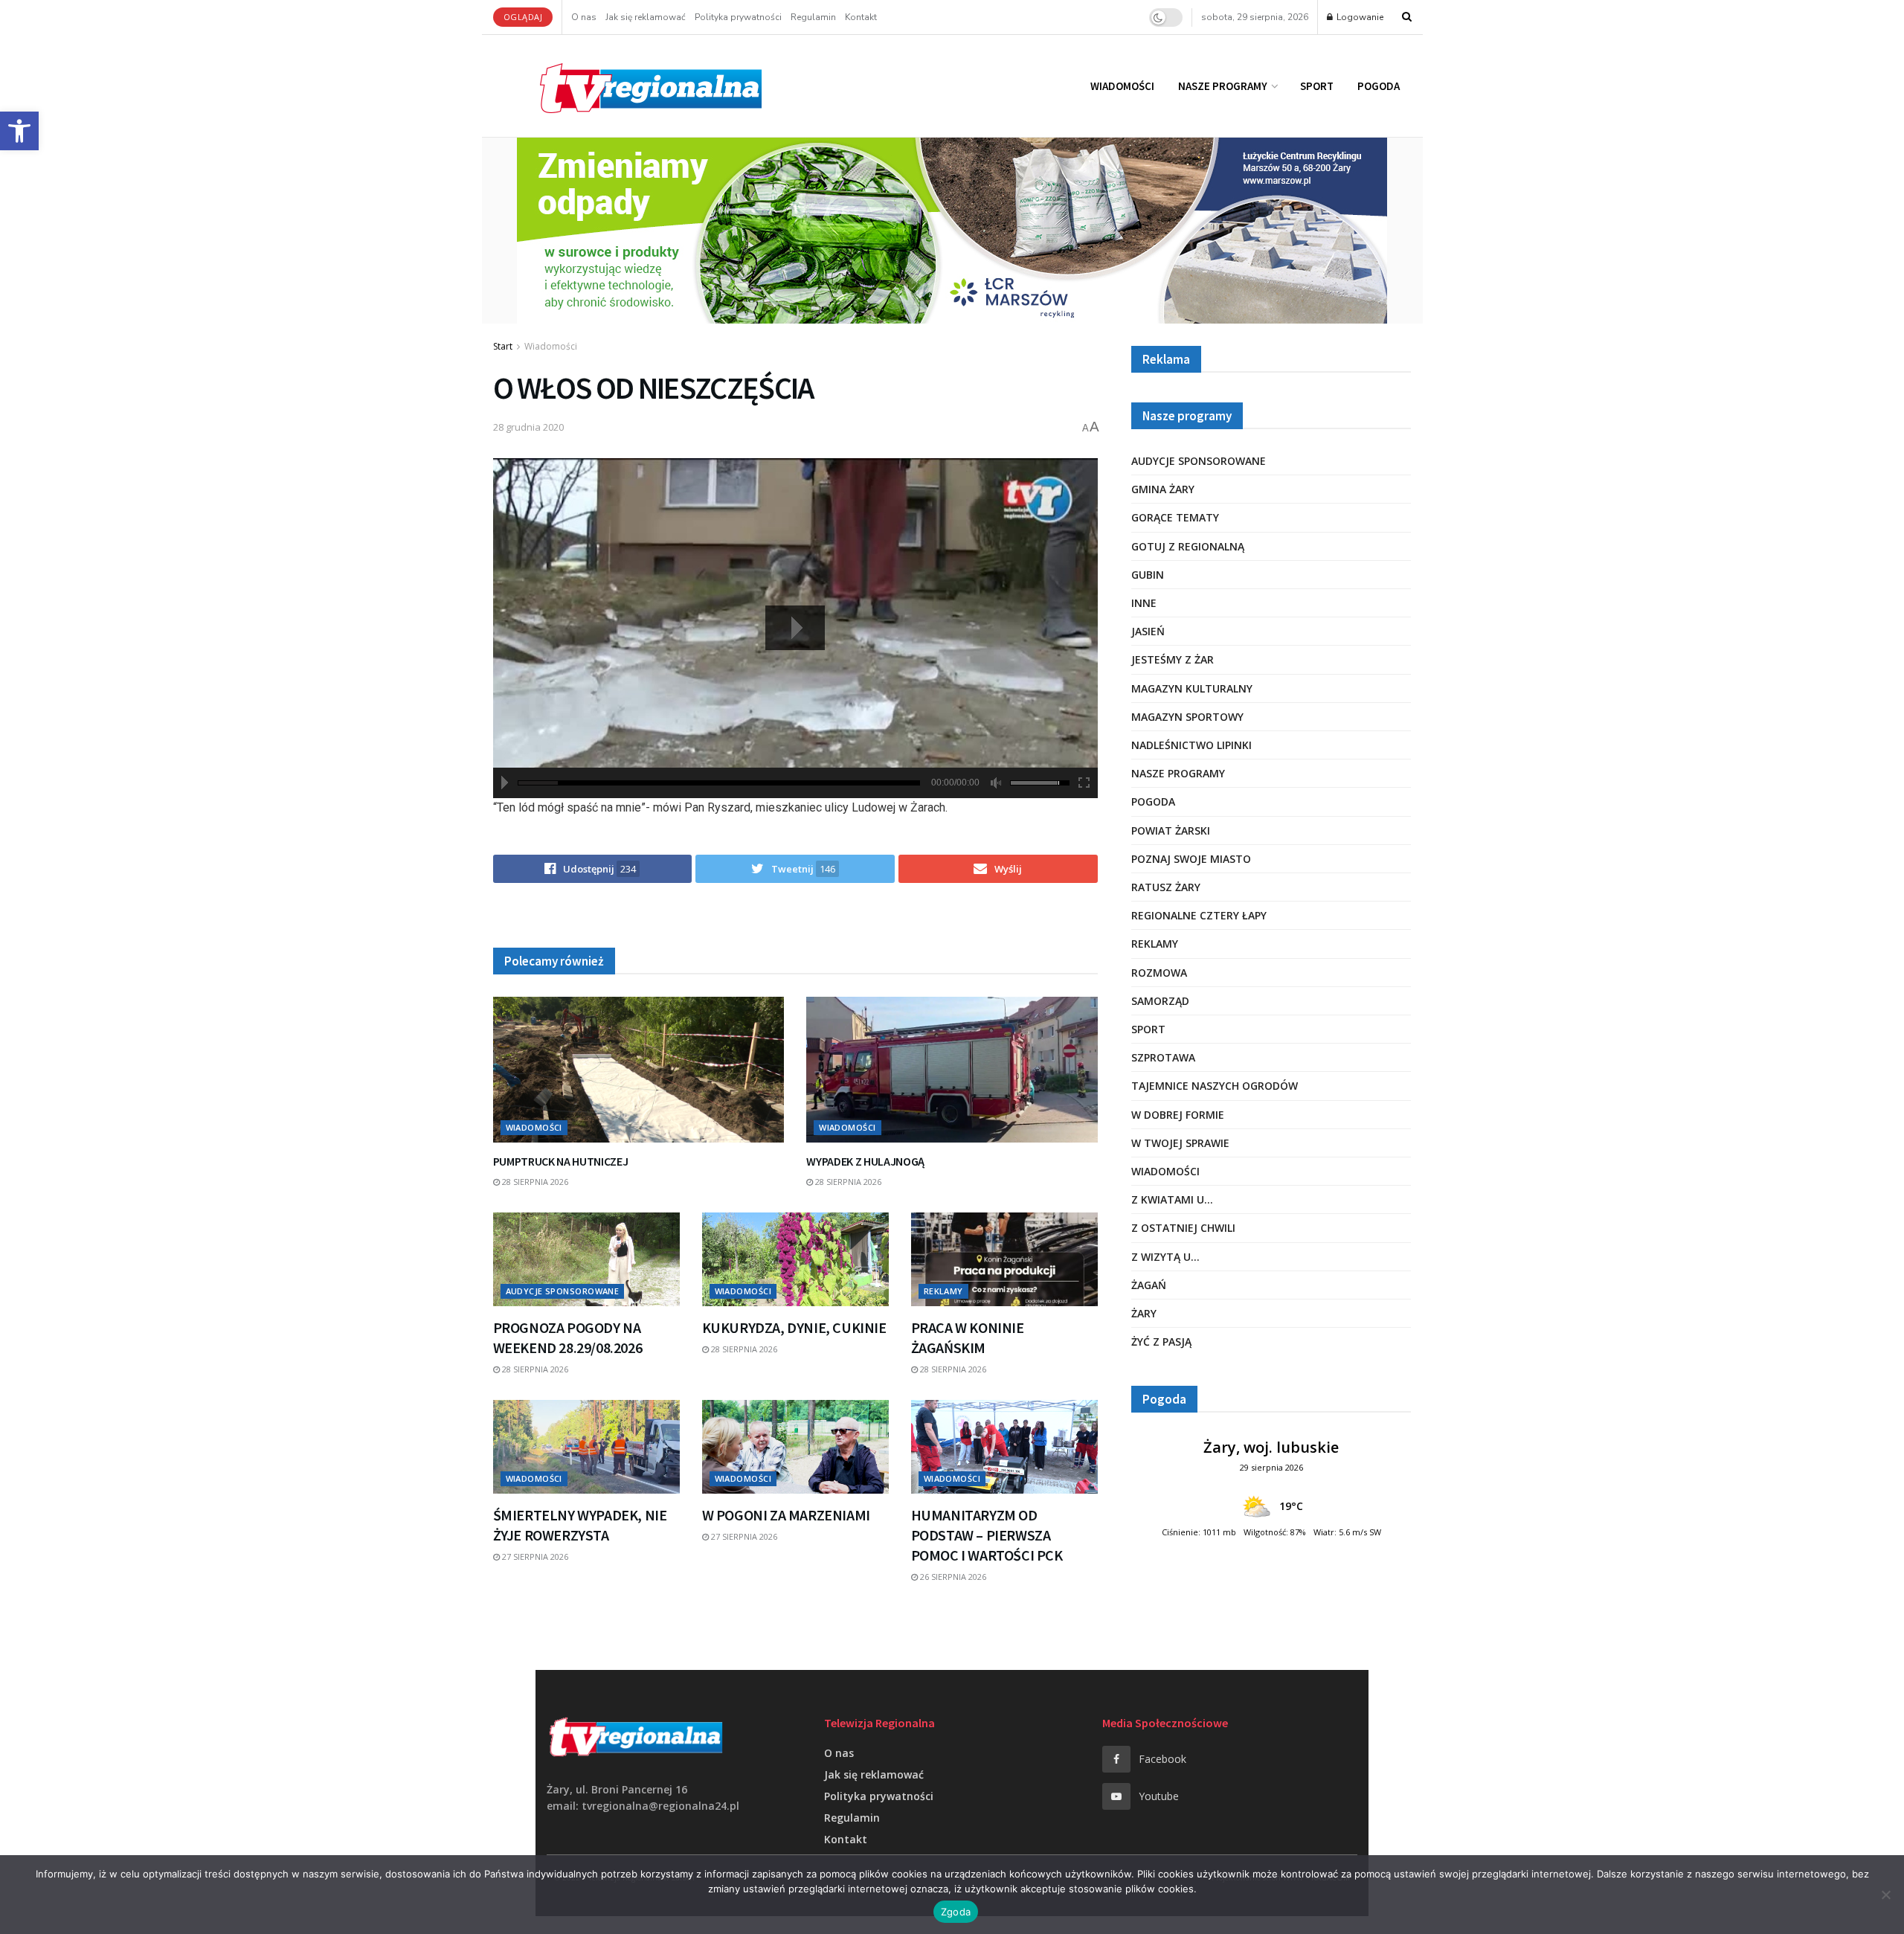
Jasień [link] (1148, 631)
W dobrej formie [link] (1178, 1115)
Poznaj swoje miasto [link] (1191, 859)
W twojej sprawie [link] (1180, 1143)
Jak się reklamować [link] (646, 17)
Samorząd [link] (1160, 1001)
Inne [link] (1144, 603)
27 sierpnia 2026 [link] (534, 1556)
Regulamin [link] (813, 17)
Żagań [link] (1149, 1285)
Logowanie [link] (1359, 17)
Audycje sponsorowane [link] (563, 1291)
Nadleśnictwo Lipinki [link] (1191, 745)
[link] (19, 131)
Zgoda (956, 1912)
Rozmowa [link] (1159, 973)
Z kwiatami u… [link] (1172, 1199)
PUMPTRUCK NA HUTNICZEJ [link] (561, 1161)
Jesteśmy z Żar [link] (1173, 659)
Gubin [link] (1148, 575)
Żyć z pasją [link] (1161, 1342)
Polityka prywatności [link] (738, 17)
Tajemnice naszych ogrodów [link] (1215, 1086)
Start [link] (503, 346)
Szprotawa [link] (1163, 1057)
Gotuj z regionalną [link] (1188, 546)
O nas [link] (584, 17)
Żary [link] (1144, 1313)
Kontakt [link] (861, 17)
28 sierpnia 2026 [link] (534, 1182)
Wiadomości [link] (1122, 86)
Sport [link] (1317, 86)
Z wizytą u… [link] (1165, 1257)
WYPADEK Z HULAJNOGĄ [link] (865, 1161)
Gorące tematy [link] (1175, 517)
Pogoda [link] (1379, 86)
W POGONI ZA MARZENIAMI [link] (786, 1515)
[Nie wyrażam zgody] (1885, 1895)
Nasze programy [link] (1223, 86)
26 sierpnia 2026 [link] (952, 1577)
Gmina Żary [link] (1163, 489)
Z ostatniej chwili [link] (1183, 1228)
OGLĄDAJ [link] (523, 17)
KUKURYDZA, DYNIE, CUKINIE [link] (794, 1327)
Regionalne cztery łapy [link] (1199, 915)
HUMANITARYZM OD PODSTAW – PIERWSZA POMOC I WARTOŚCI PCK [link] (987, 1535)
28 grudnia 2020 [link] (528, 427)
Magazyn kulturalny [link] (1192, 688)
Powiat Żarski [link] (1171, 831)
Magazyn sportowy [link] (1187, 717)
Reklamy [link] (943, 1291)
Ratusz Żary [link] (1166, 887)
